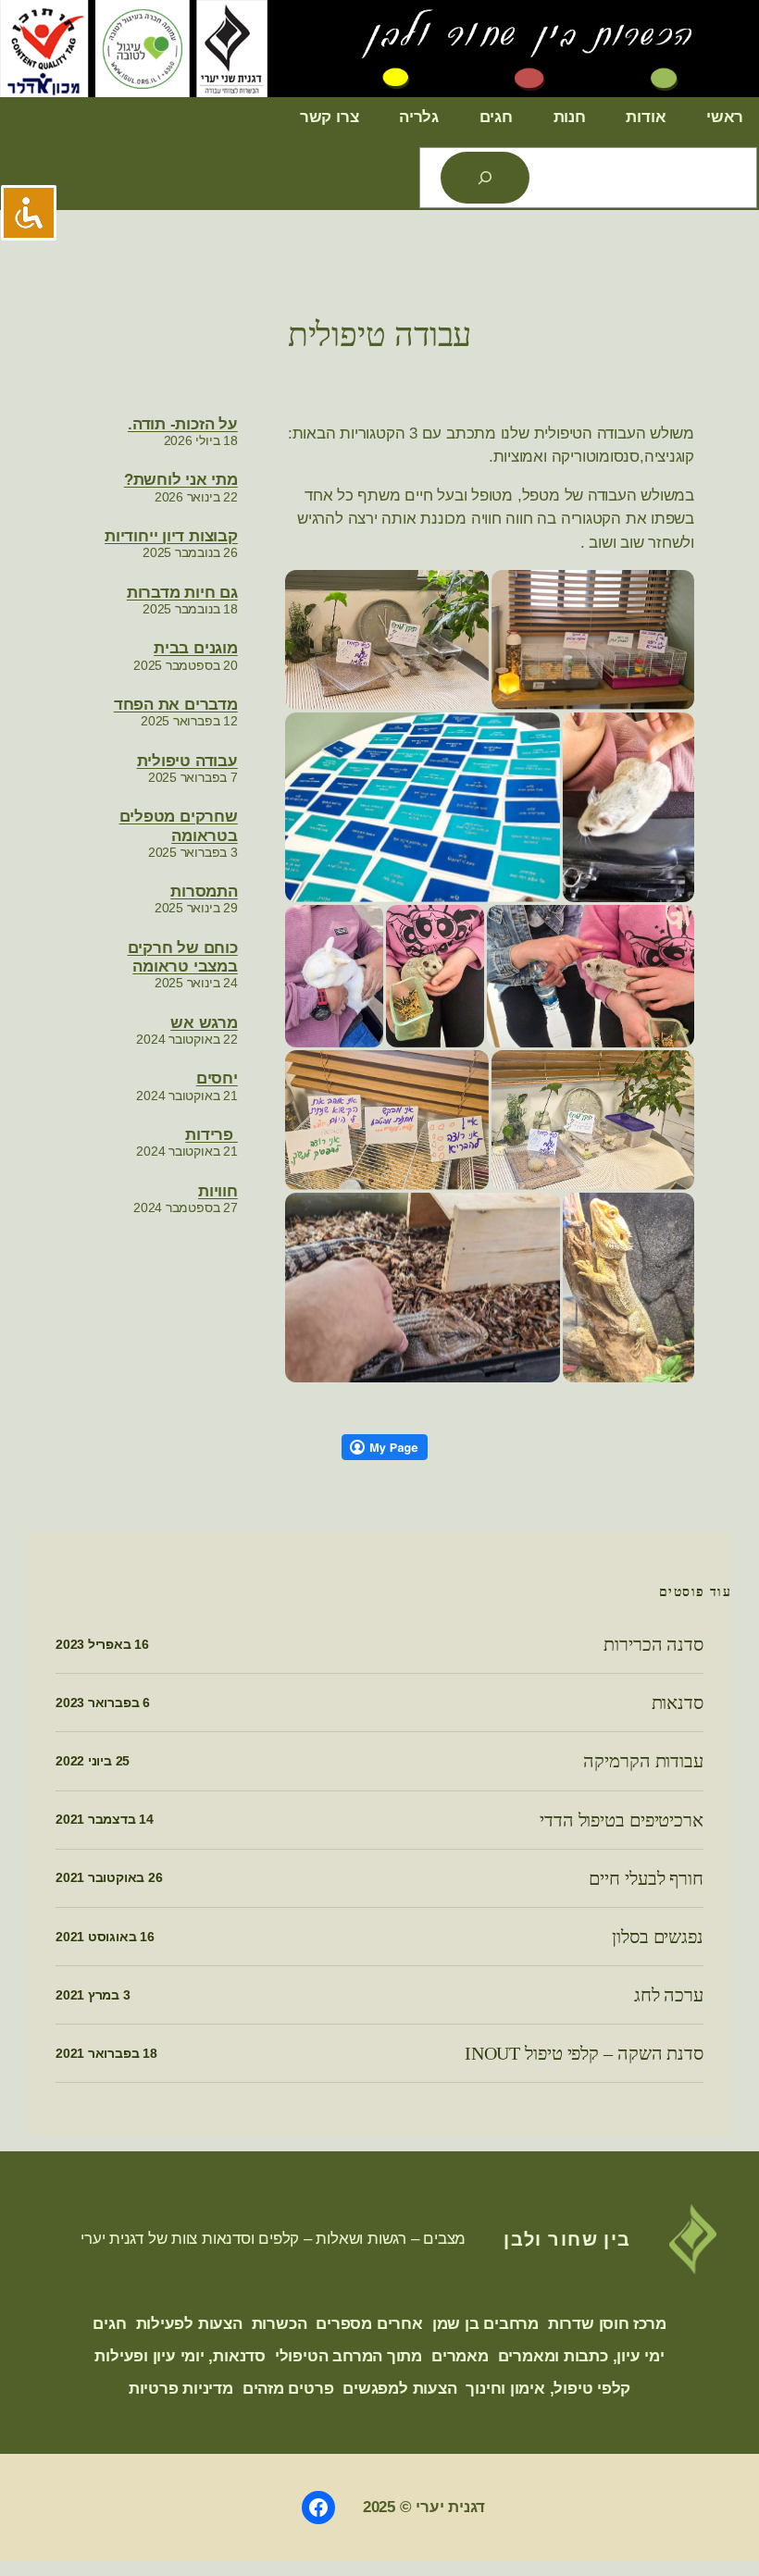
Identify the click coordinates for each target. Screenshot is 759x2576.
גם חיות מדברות (182, 593)
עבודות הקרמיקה (643, 1761)
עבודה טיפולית (380, 335)
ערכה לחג (669, 1995)
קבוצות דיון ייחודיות (171, 536)
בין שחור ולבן (567, 2239)
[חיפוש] (485, 178)
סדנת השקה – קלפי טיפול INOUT (584, 2053)
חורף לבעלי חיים (646, 1878)
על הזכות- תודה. (183, 424)
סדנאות (678, 1703)
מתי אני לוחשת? (181, 480)
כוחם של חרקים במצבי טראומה (183, 957)
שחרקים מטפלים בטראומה (179, 826)
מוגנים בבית (196, 648)
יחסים (217, 1078)
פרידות (211, 1135)
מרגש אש (204, 1023)
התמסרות (204, 892)
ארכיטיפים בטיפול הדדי (622, 1820)
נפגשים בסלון (658, 1937)
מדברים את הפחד (176, 705)
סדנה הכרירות (653, 1644)
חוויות (218, 1191)
